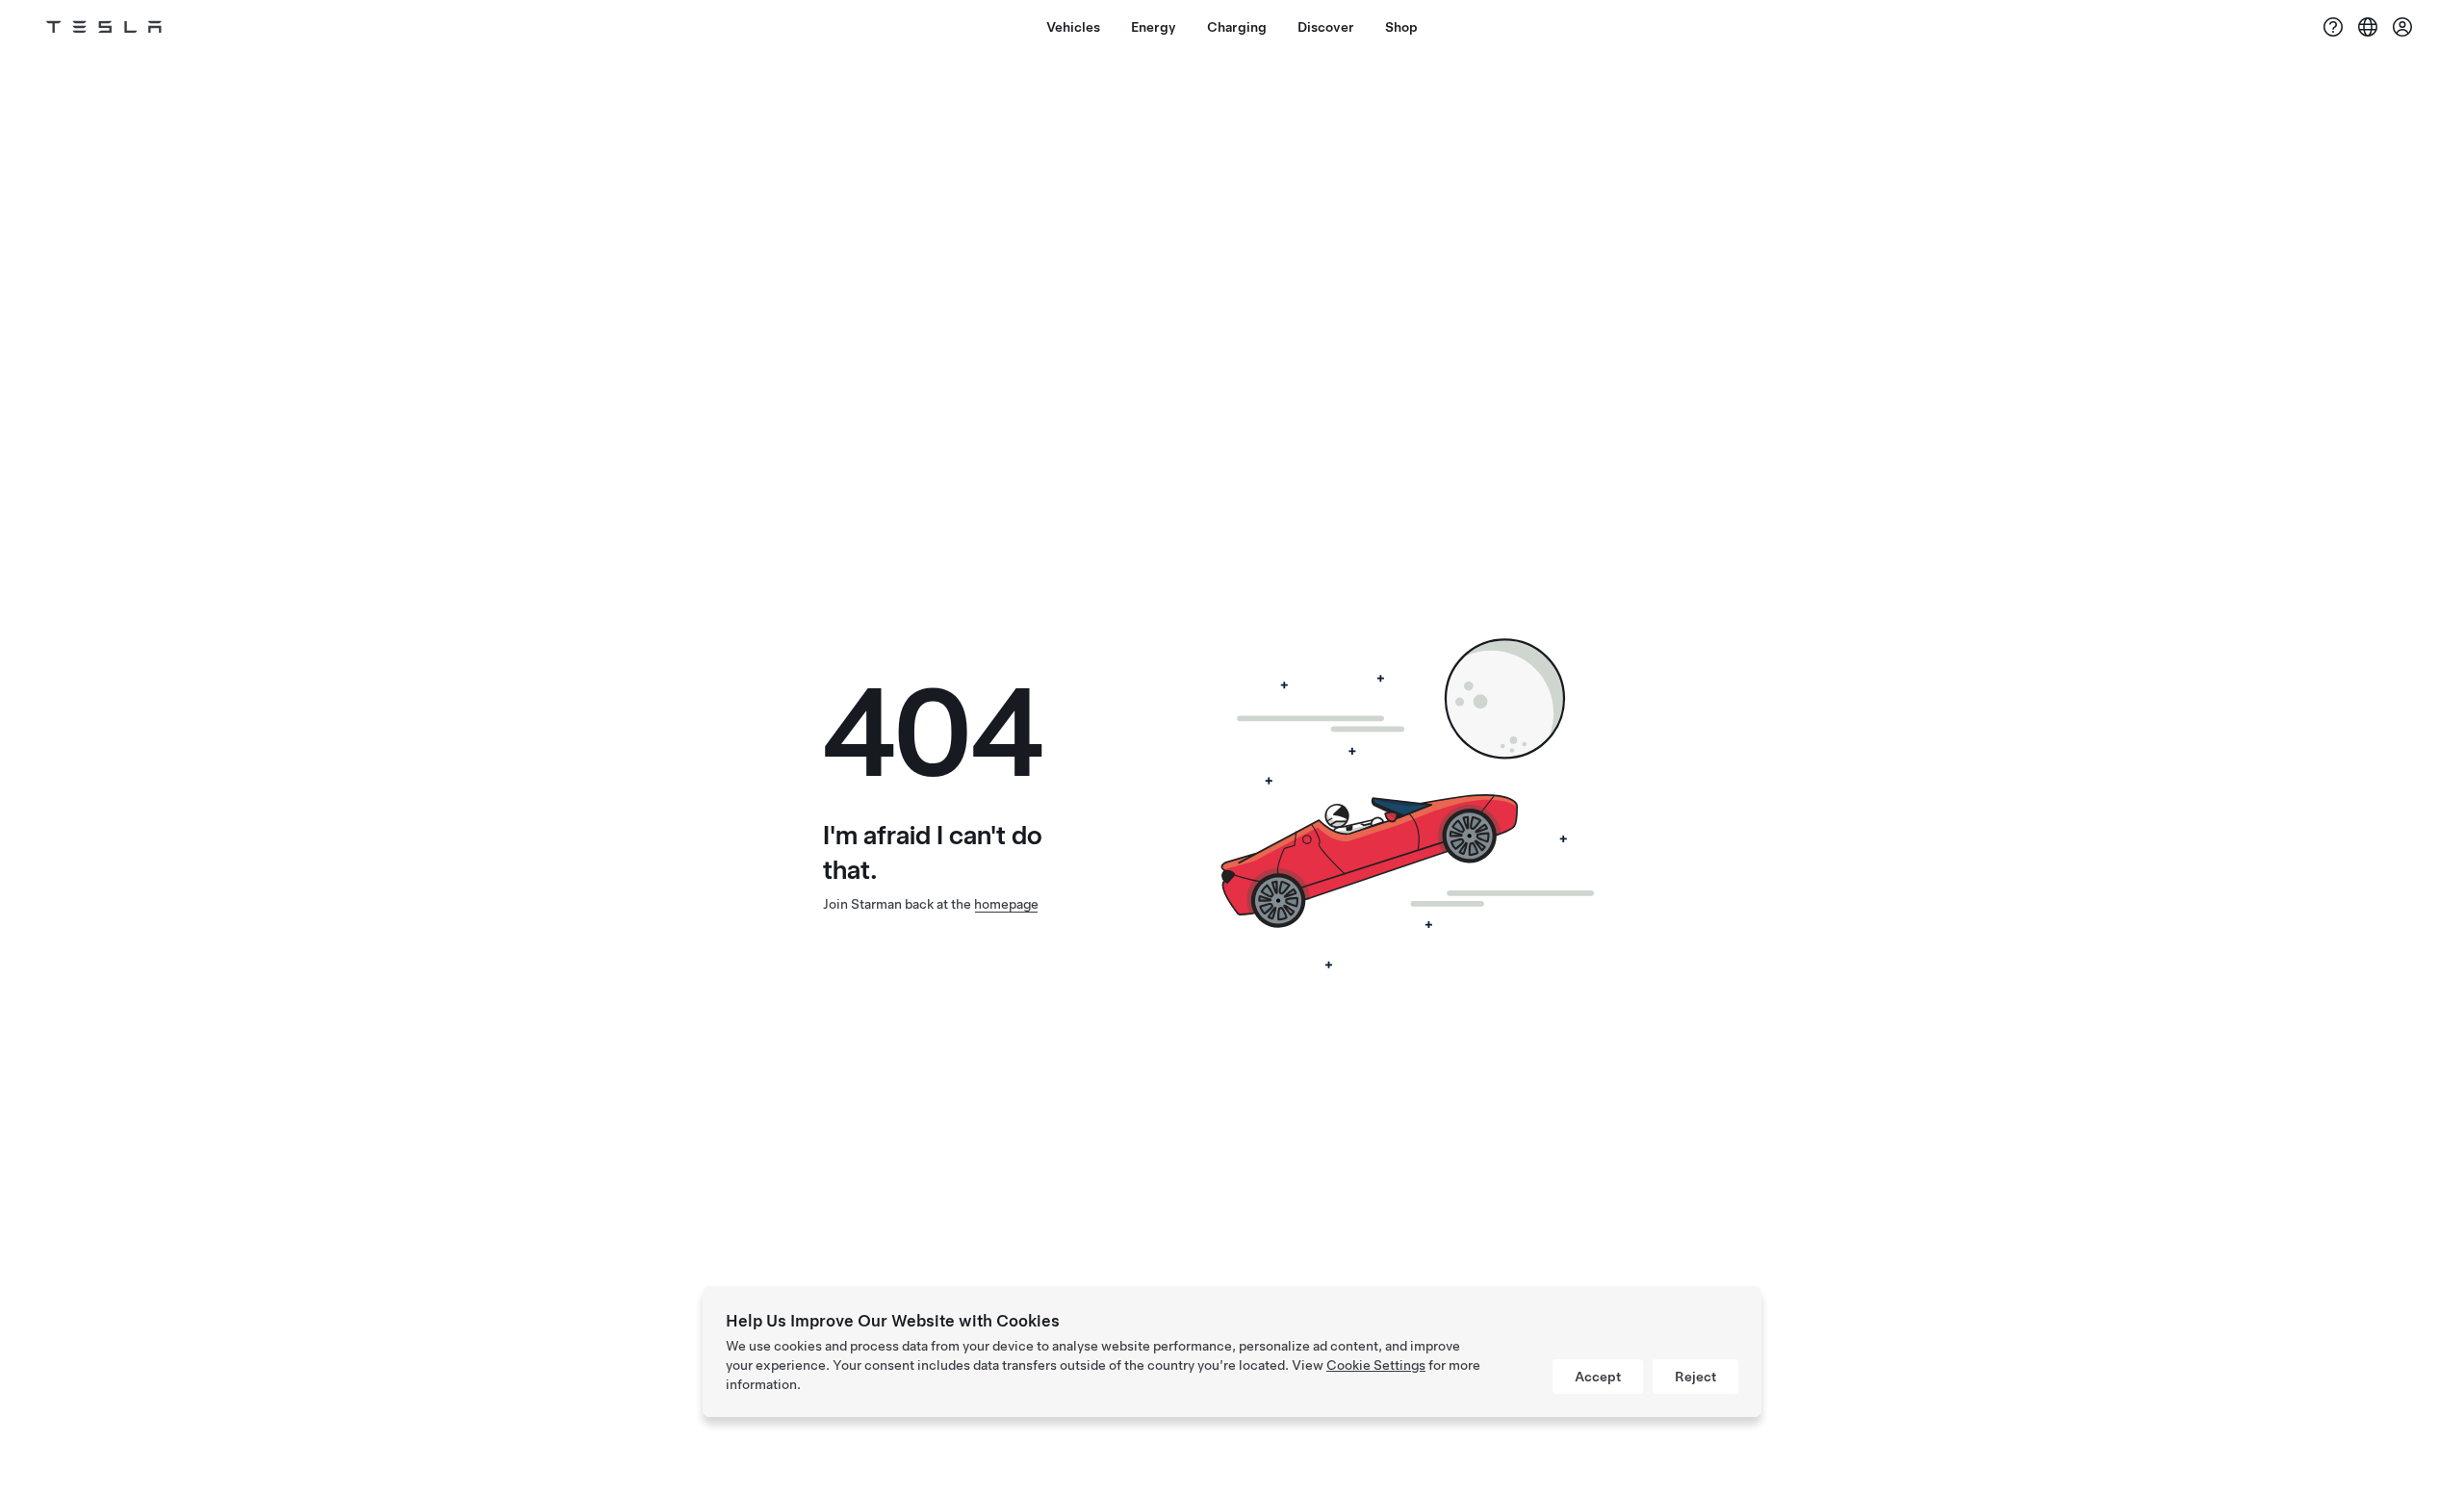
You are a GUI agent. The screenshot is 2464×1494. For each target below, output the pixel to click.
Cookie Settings (1376, 1365)
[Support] (2333, 27)
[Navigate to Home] (104, 27)
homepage (1006, 904)
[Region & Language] (2368, 27)
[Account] (2402, 27)
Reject (1695, 1377)
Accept (1598, 1377)
